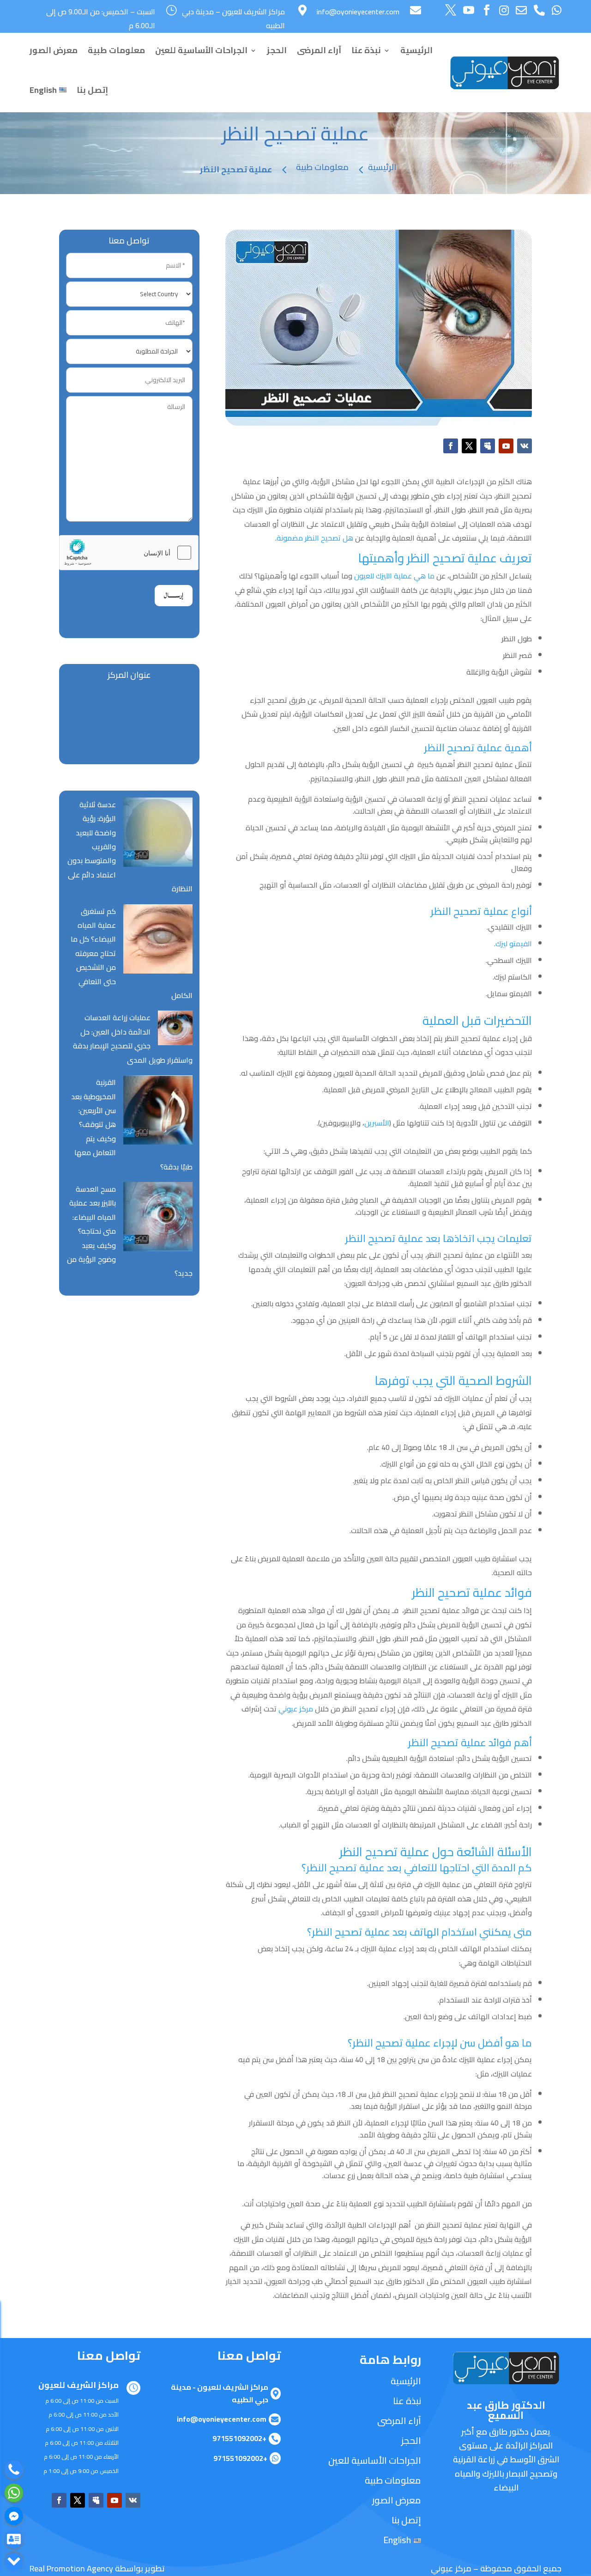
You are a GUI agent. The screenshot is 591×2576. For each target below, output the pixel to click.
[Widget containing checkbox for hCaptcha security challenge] (129, 553)
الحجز (277, 50)
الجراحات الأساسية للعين (201, 50)
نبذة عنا (366, 50)
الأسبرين (377, 1123)
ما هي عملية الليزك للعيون (394, 576)
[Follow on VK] (525, 446)
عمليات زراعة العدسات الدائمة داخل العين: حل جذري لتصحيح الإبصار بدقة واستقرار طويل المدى (133, 1038)
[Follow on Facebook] (451, 446)
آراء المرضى (319, 50)
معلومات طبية (116, 50)
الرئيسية (416, 50)
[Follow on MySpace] (488, 446)
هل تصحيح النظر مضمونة (315, 538)
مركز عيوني (297, 1709)
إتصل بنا (92, 90)
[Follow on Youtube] (506, 446)
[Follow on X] (469, 446)
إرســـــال (174, 595)
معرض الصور (54, 50)
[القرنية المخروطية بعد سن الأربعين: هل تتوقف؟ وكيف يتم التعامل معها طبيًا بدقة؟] (158, 1112)
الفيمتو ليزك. (513, 944)
